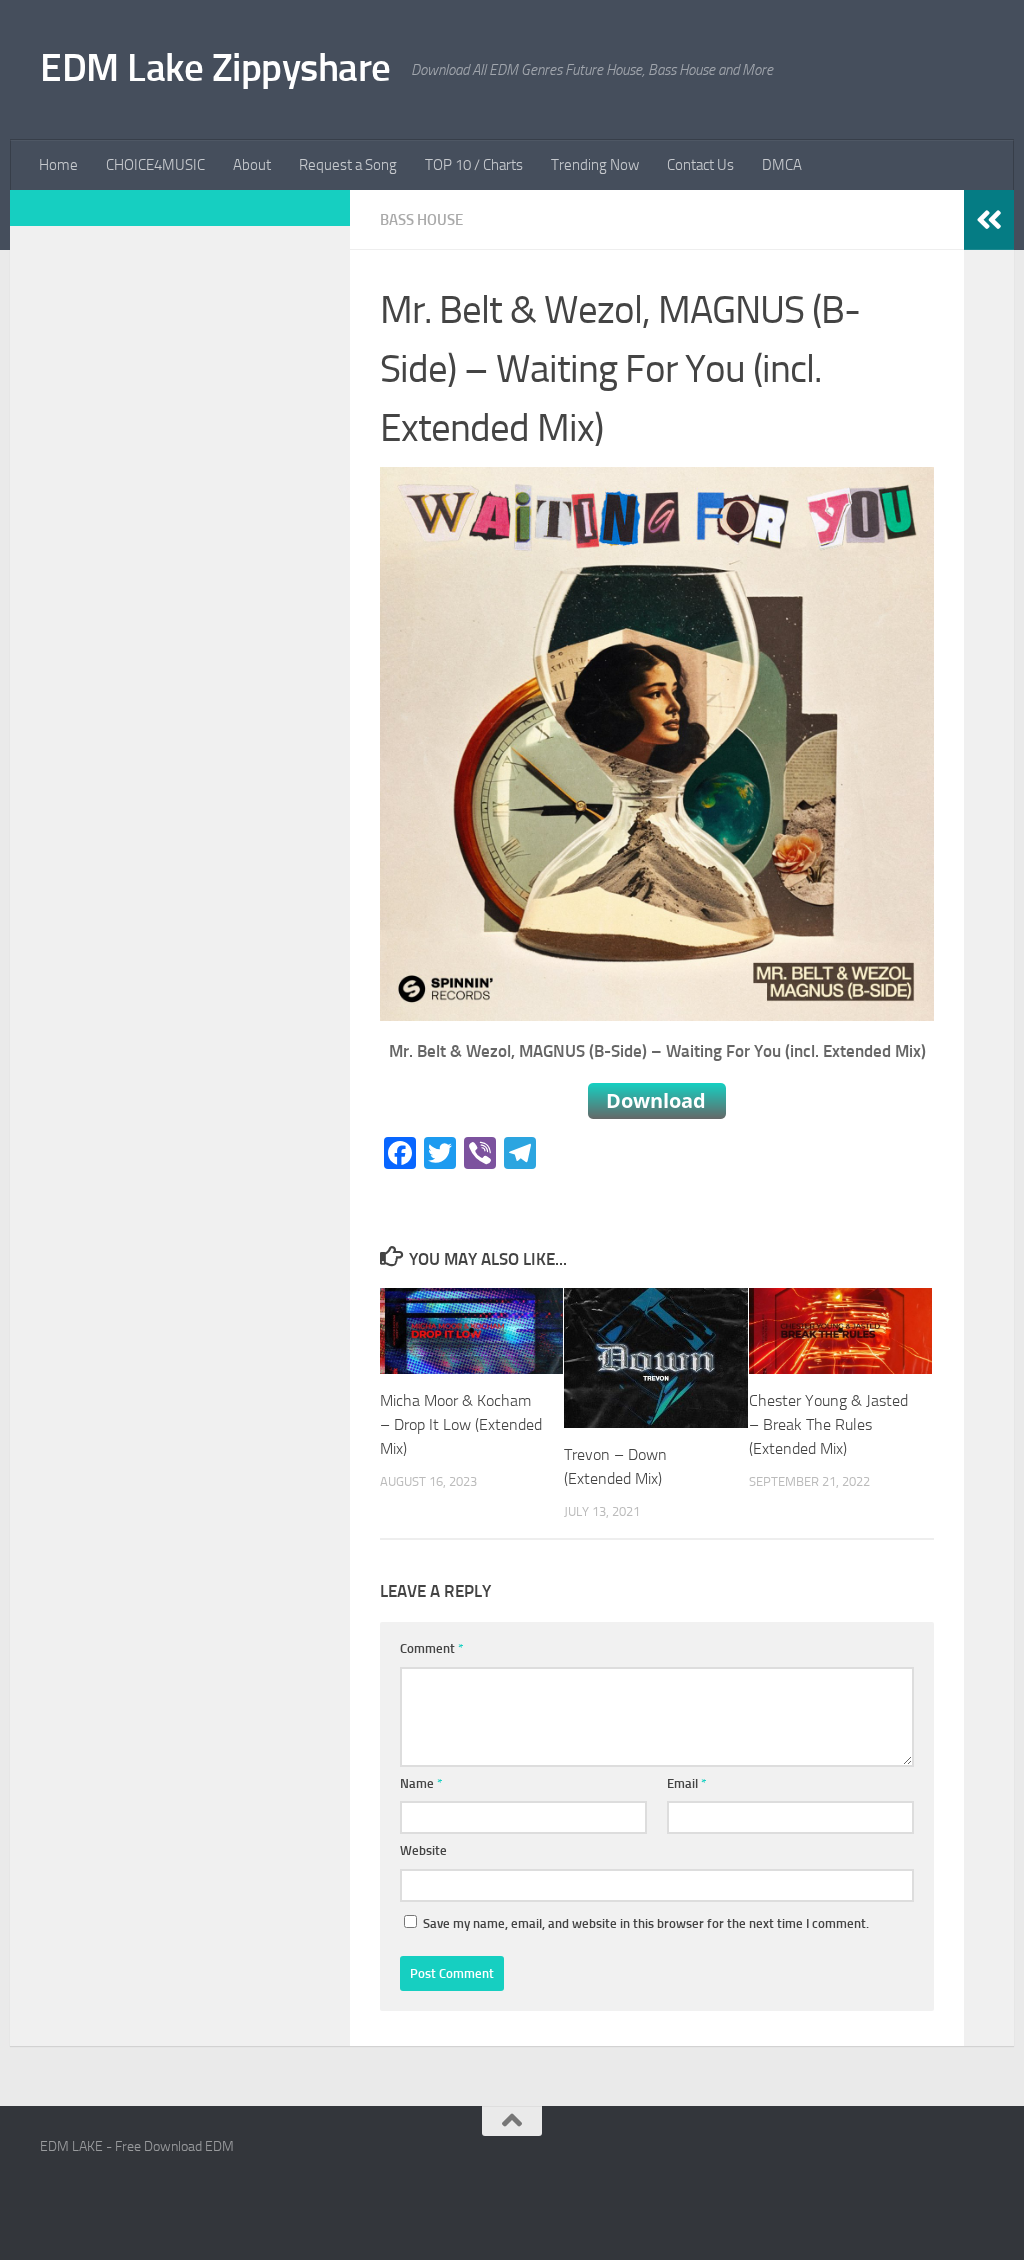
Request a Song (348, 165)
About (252, 165)
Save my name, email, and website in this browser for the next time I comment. (646, 1923)
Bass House (421, 220)
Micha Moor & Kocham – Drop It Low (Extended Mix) (461, 1424)
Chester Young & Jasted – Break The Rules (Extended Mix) (828, 1424)
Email (687, 1783)
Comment (432, 1648)
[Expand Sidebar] (989, 220)
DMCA (782, 165)
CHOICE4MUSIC (155, 165)
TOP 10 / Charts (474, 165)
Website (423, 1850)
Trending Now (595, 165)
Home (58, 165)
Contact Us (700, 165)
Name (421, 1783)
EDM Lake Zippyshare (215, 67)
